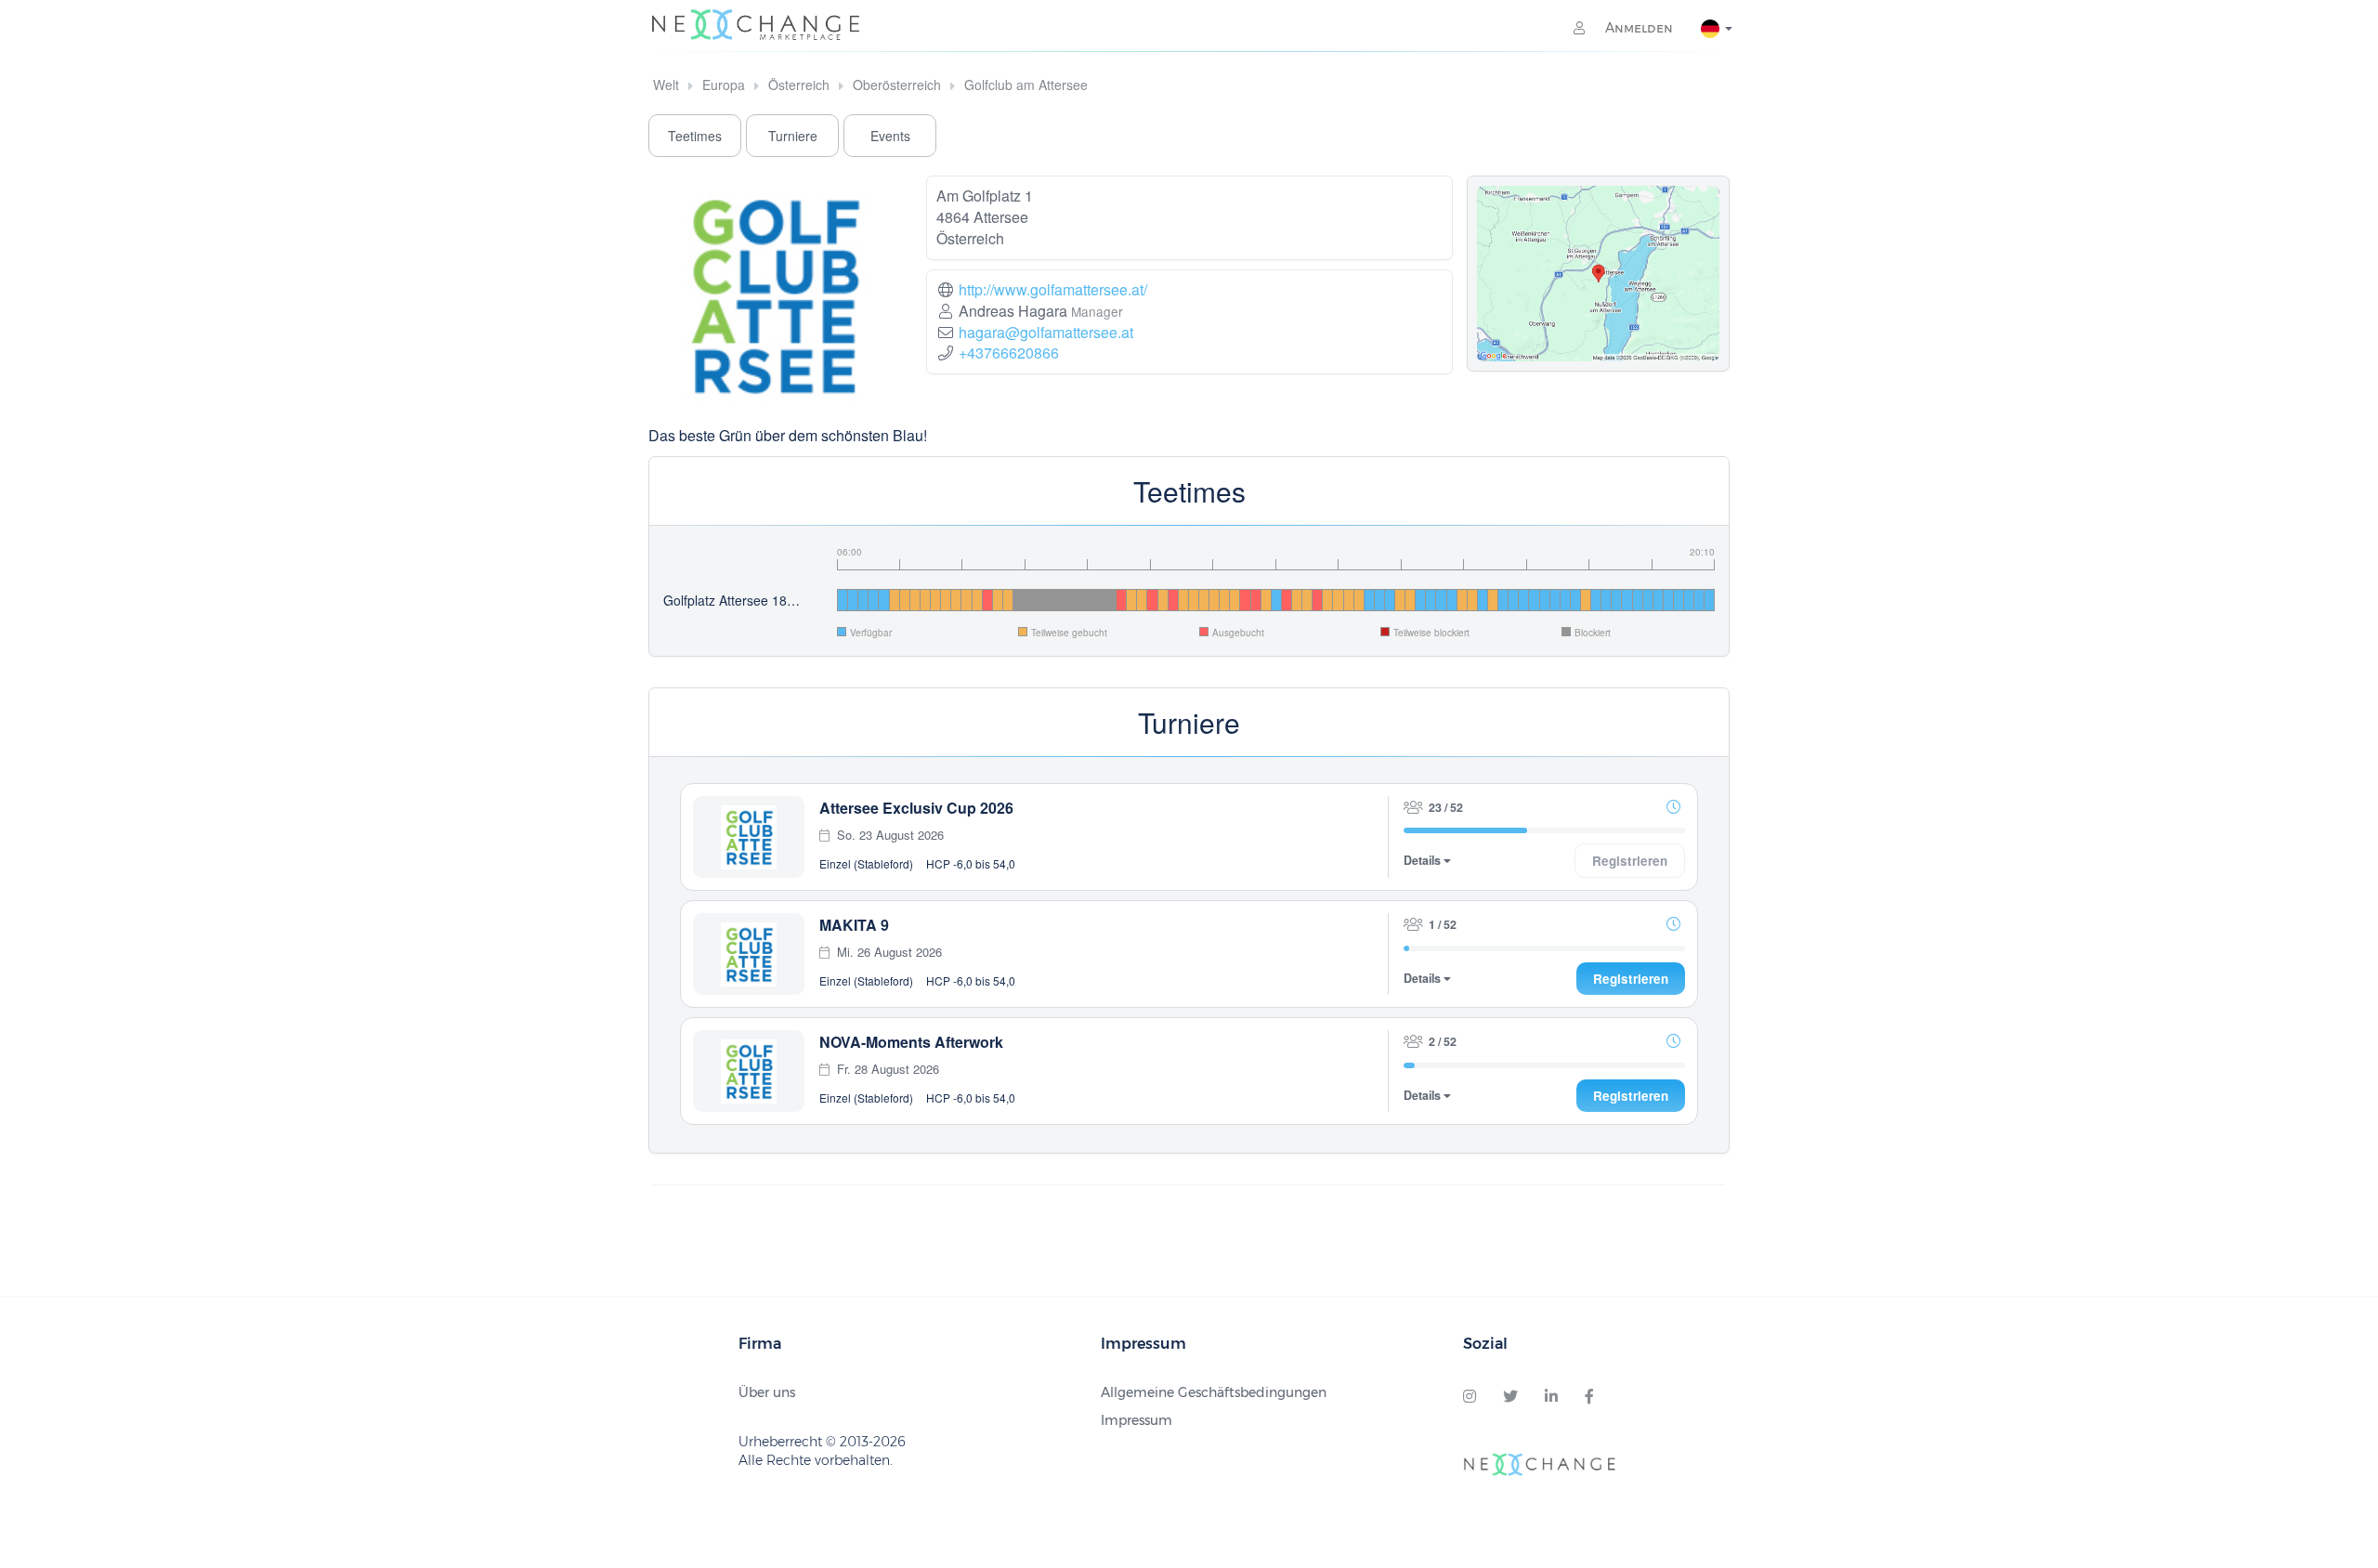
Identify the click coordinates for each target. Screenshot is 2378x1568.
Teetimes (695, 136)
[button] (1673, 806)
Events (890, 136)
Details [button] (1424, 861)
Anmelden (1637, 28)
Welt (666, 85)
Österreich (799, 85)
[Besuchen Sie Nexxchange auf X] (1510, 1397)
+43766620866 (1009, 353)
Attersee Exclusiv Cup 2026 (916, 808)
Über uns (767, 1392)
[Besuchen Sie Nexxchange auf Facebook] (1589, 1397)
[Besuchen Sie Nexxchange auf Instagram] (1470, 1397)
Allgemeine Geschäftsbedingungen (1214, 1392)
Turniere (793, 136)
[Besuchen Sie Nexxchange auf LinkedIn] (1551, 1397)
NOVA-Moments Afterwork (911, 1042)
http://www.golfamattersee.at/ (1053, 289)
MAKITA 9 (854, 925)
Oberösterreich (897, 85)
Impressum (1137, 1420)
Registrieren (1631, 979)
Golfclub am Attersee (1026, 85)
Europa (724, 85)
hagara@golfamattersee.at (1046, 332)
